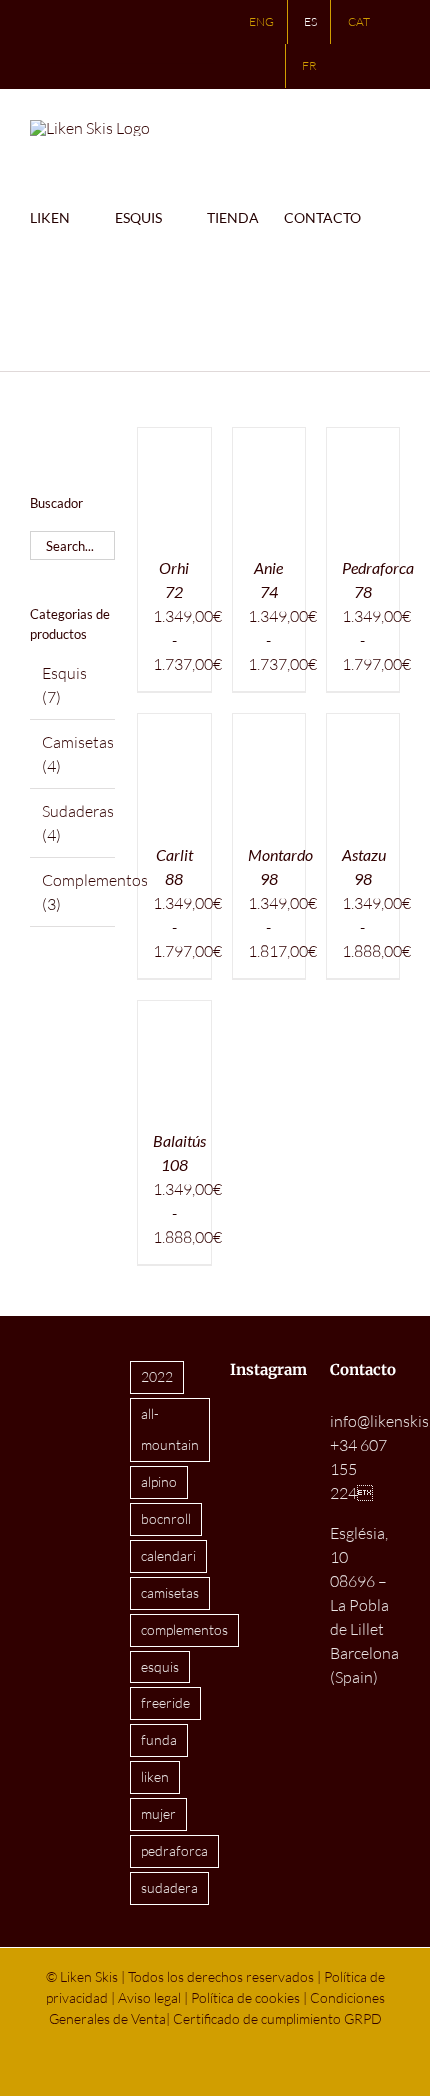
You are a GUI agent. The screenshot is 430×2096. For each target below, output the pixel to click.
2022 (157, 1376)
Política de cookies (245, 1997)
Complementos (95, 880)
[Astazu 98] (363, 726)
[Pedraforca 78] (363, 440)
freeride (165, 1702)
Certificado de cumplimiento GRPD (277, 2018)
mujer (158, 1813)
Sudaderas (78, 811)
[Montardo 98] (269, 726)
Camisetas (78, 742)
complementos (184, 1629)
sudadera (169, 1887)
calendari (168, 1555)
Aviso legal (149, 1997)
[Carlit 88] (174, 726)
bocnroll (166, 1518)
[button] (79, 320)
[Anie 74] (269, 440)
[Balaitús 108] (174, 1013)
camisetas (170, 1592)
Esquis (64, 673)
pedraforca (174, 1850)
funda (159, 1739)
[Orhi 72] (174, 440)
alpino (159, 1481)
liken (155, 1776)
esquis (160, 1666)
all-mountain (170, 1429)
